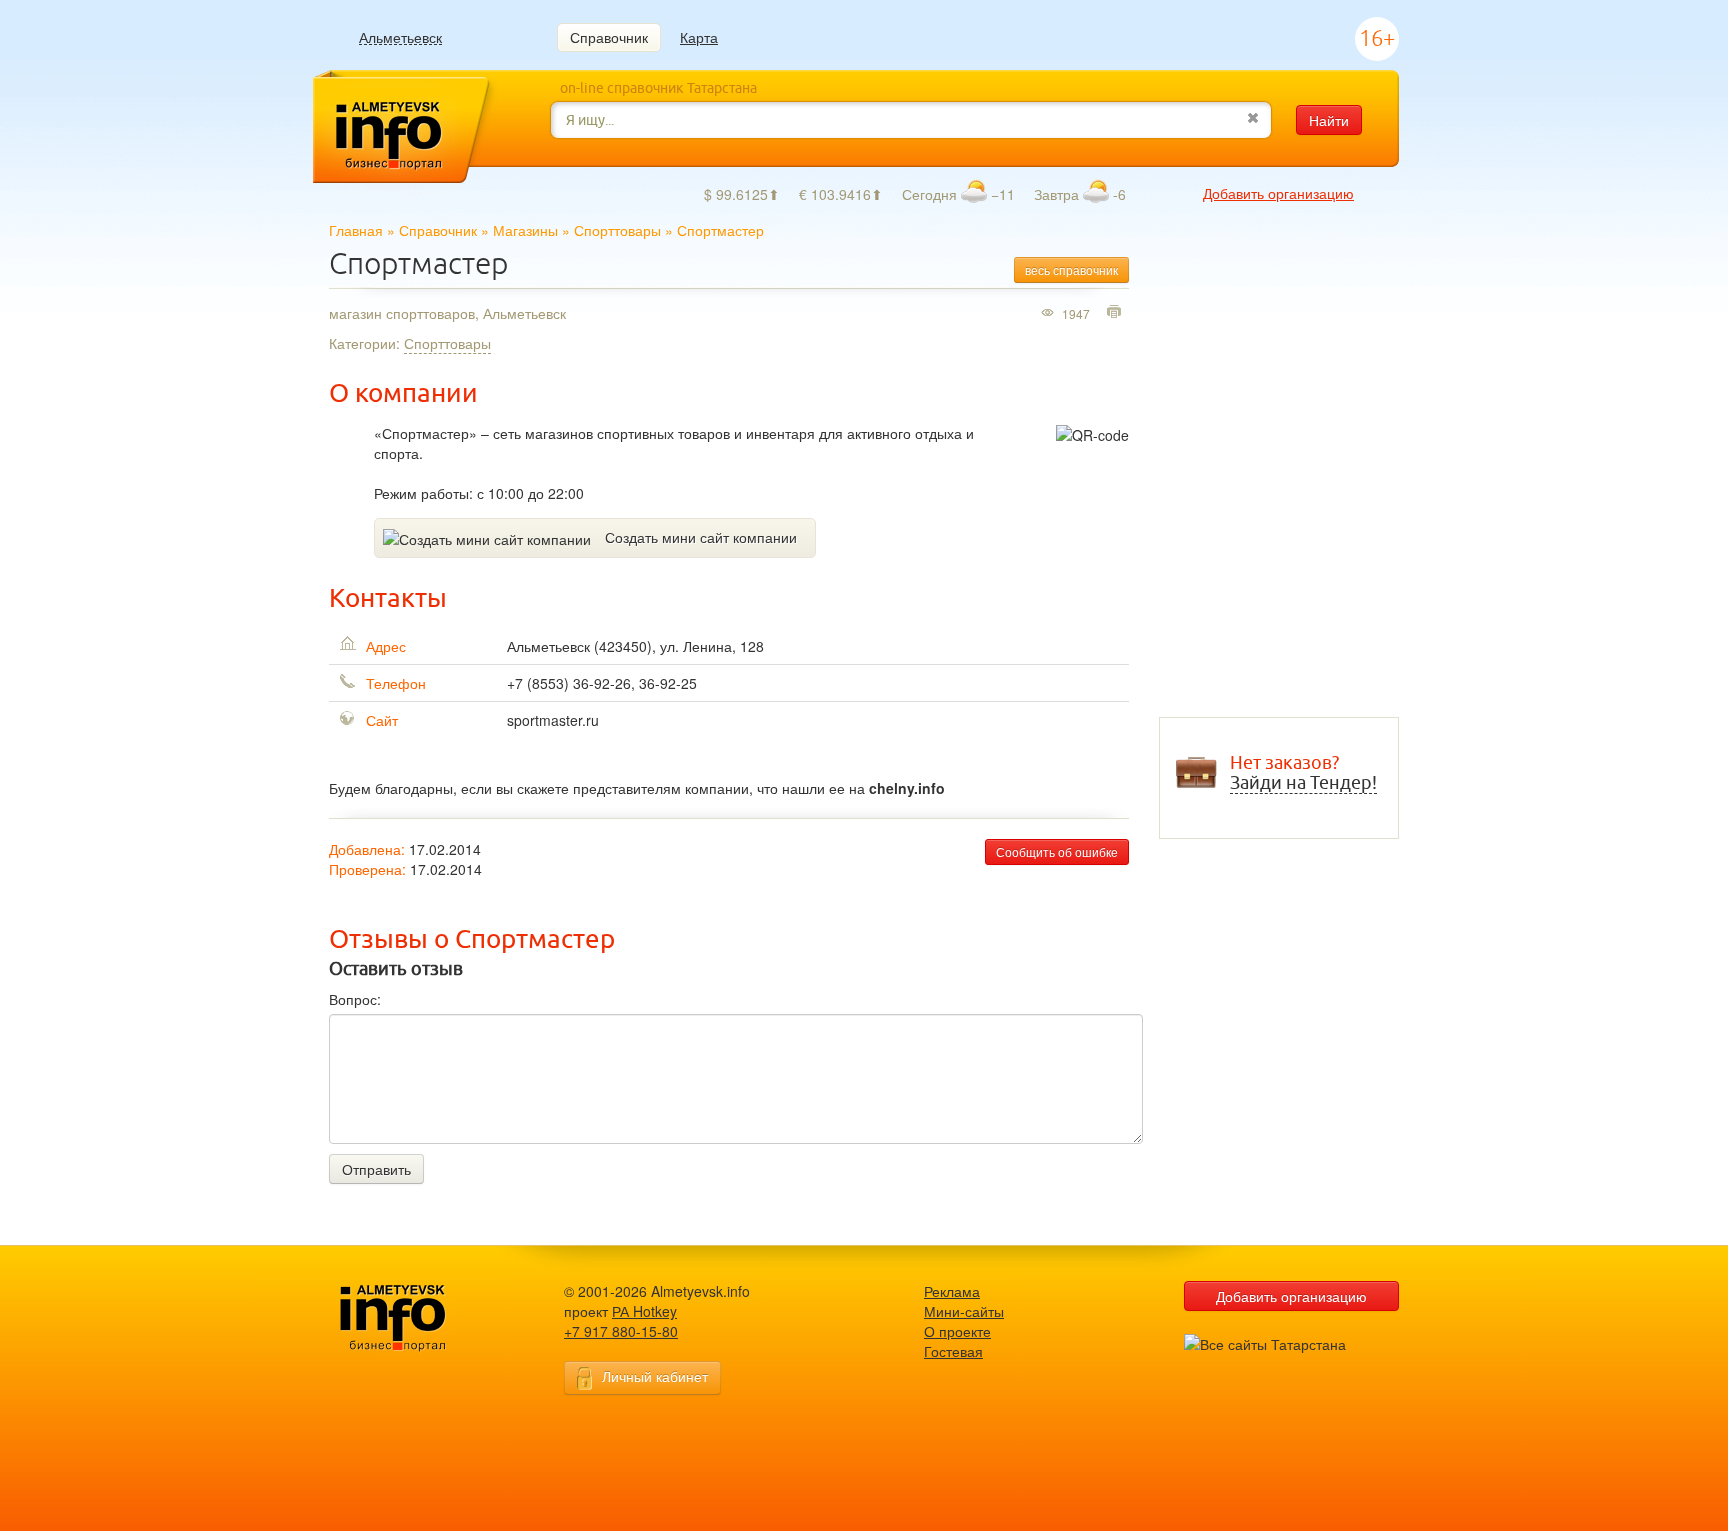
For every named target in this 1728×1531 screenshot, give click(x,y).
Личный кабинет (655, 1376)
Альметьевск (400, 37)
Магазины (525, 230)
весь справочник (1071, 269)
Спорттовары (617, 230)
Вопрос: (355, 999)
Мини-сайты (964, 1311)
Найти (1329, 120)
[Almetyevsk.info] (424, 1318)
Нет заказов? (1303, 773)
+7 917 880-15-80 (621, 1331)
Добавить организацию (1278, 193)
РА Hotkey (644, 1311)
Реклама (952, 1291)
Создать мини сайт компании (701, 537)
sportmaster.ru (553, 720)
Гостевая (953, 1351)
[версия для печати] (1116, 313)
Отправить (376, 1169)
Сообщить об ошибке (1057, 851)
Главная (356, 230)
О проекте (957, 1331)
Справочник (609, 37)
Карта (699, 37)
